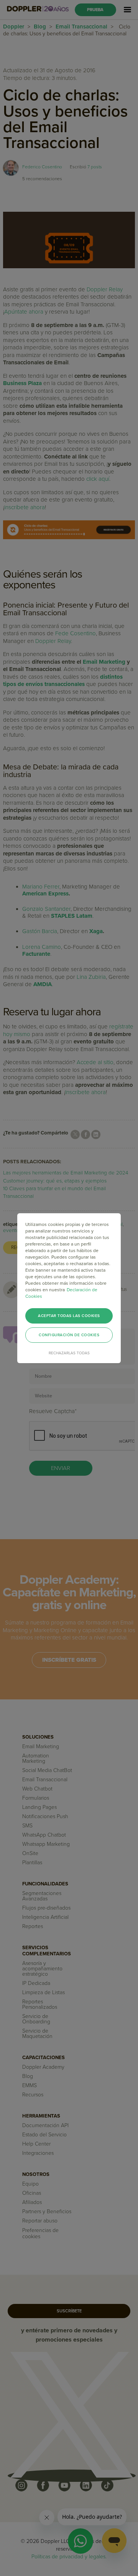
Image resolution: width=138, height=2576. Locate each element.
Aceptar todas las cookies (69, 1316)
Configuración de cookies (69, 1335)
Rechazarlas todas (69, 1353)
